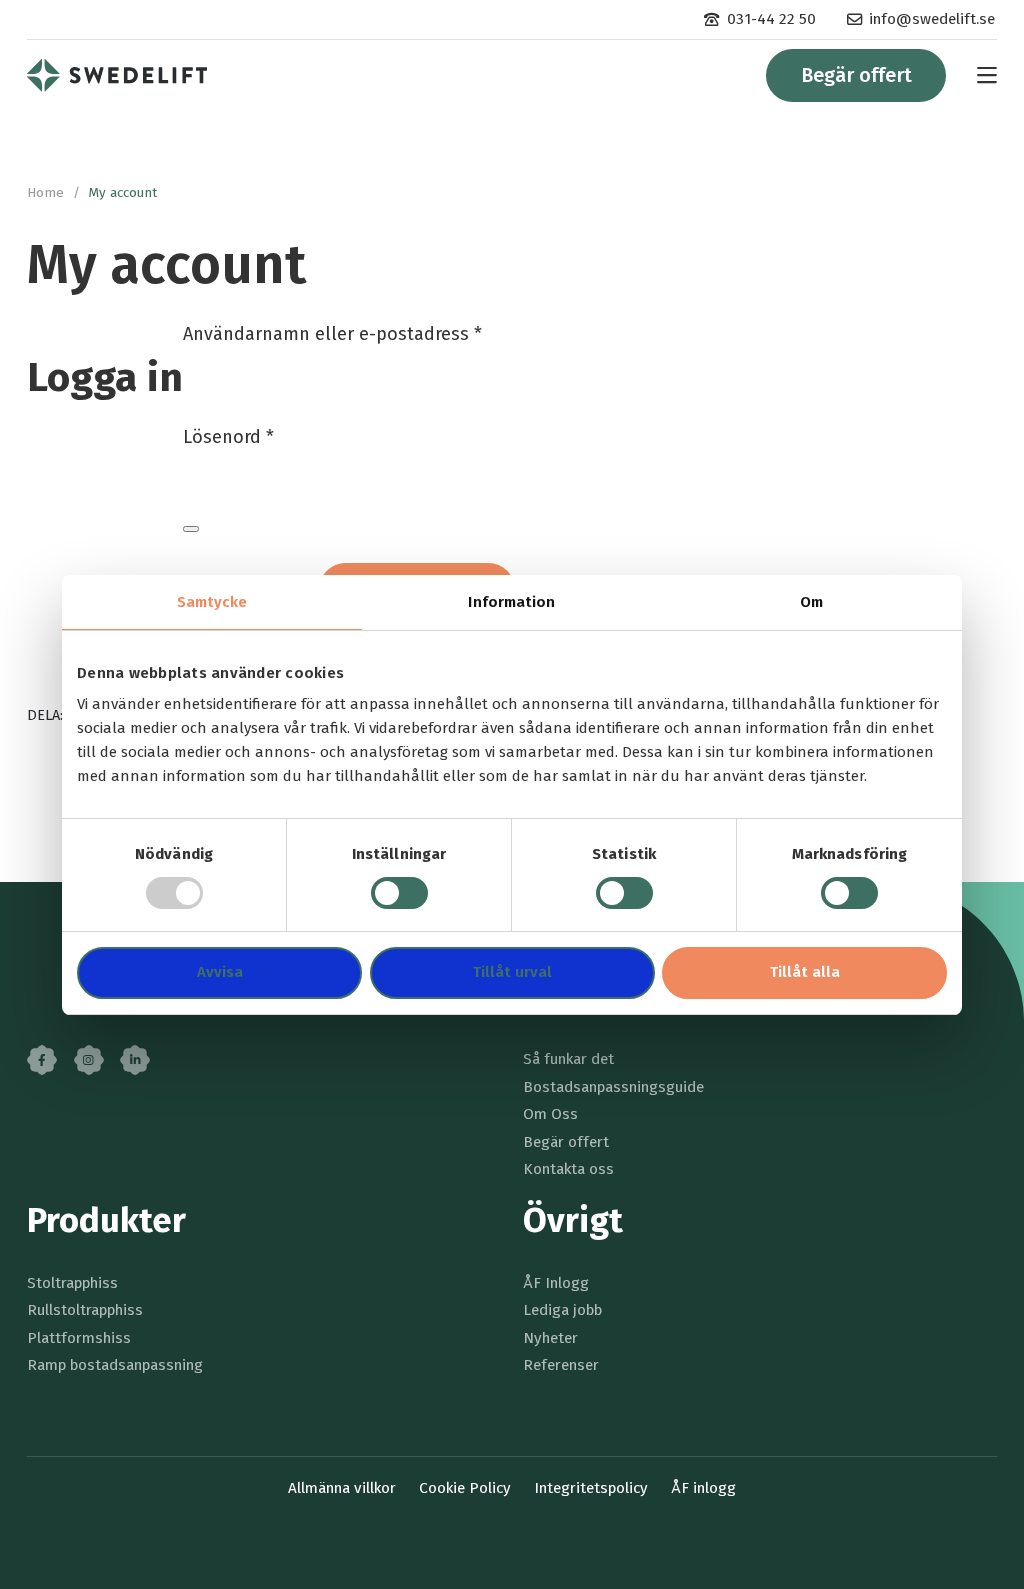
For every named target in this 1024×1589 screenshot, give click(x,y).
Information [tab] (511, 602)
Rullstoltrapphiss (85, 1310)
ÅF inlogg (703, 1488)
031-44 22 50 (771, 19)
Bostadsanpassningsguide (613, 1087)
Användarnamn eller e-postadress (332, 334)
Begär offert (856, 75)
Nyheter (550, 1338)
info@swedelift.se (932, 19)
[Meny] (977, 75)
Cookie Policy (465, 1488)
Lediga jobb (562, 1310)
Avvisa (220, 972)
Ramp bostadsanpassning (115, 1365)
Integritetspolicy (591, 1488)
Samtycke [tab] (212, 602)
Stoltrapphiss (72, 1283)
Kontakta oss (568, 1169)
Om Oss (550, 1114)
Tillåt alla (805, 972)
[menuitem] (760, 19)
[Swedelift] (117, 75)
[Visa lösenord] (191, 529)
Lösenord (228, 437)
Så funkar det (568, 1059)
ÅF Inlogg (556, 1283)
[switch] (399, 893)
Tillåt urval (512, 972)
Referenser (561, 1365)
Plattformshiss (79, 1338)
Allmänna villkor (342, 1488)
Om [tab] (811, 602)
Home (45, 192)
